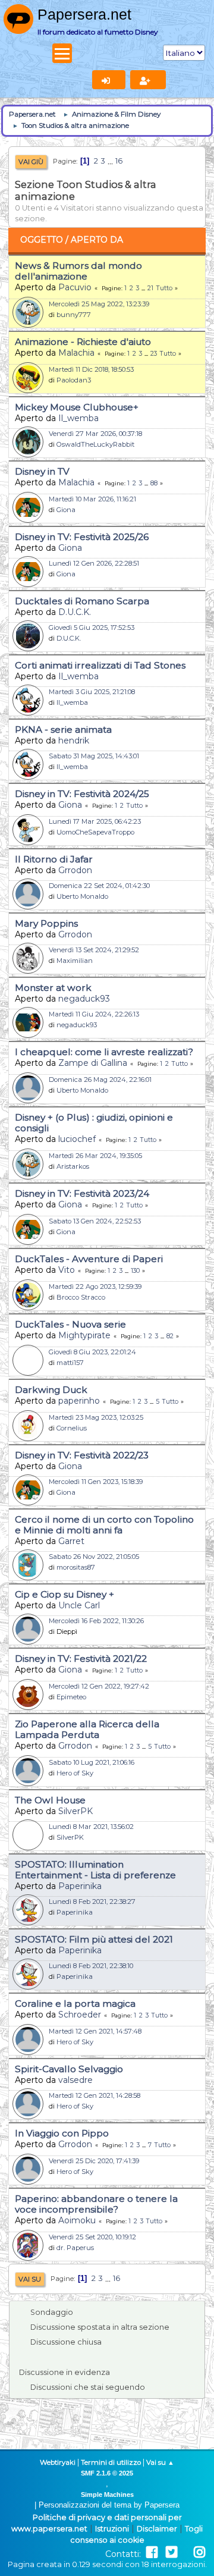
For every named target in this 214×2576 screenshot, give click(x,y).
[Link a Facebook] (152, 2553)
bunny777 (74, 315)
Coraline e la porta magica (75, 2004)
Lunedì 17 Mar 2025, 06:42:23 (95, 821)
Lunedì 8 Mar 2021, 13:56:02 (91, 1827)
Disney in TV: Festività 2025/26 (82, 537)
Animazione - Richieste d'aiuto (83, 342)
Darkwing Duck (51, 1390)
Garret (71, 1541)
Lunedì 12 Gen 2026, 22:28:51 (94, 563)
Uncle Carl (79, 1605)
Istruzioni (112, 2529)
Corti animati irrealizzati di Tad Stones (100, 665)
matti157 (70, 1363)
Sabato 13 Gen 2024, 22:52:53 (95, 1221)
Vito (67, 1270)
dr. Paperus (75, 2248)
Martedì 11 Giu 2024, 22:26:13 (94, 1014)
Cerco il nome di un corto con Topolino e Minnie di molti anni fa (104, 1525)
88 (154, 483)
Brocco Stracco (81, 1297)
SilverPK (75, 1811)
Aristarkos (73, 1166)
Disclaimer (157, 2529)
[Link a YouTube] (185, 2553)
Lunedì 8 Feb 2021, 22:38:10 (91, 1966)
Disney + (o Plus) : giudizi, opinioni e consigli (94, 1123)
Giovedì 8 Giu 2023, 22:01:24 (92, 1352)
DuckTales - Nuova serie (70, 1324)
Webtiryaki (58, 2462)
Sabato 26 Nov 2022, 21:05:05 (94, 1557)
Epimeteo (71, 1697)
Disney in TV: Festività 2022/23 (82, 1455)
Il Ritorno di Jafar (54, 859)
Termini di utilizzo (111, 2462)
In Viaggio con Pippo (62, 2133)
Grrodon (75, 870)
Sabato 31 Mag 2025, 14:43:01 (94, 756)
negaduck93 (84, 999)
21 (150, 288)
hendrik (74, 741)
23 (154, 354)
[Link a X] (171, 2553)
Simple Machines (107, 2495)
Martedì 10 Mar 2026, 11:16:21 (92, 499)
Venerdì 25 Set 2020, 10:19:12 (92, 2237)
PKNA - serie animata (63, 729)
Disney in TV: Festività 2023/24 (82, 1193)
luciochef (77, 1139)
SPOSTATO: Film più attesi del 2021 (94, 1939)
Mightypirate (84, 1335)
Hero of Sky (75, 1773)
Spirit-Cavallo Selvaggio (69, 2069)
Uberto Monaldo (82, 896)
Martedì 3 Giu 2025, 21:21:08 (92, 692)
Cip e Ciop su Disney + (64, 1594)
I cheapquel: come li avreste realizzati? (104, 1052)
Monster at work (53, 988)
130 (135, 1271)
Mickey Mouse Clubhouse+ (77, 407)
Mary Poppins (46, 923)
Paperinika (80, 1886)
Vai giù (31, 162)
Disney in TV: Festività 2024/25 (82, 794)
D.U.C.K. (75, 612)
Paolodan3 (74, 380)
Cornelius (72, 1428)
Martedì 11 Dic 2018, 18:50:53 (91, 369)
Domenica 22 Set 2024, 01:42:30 (99, 886)
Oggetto (42, 240)
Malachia (76, 353)
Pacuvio (75, 287)
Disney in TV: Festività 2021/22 (81, 1659)
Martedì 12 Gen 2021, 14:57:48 (95, 2031)
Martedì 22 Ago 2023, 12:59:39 (95, 1287)
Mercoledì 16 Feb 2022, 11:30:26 (96, 1621)
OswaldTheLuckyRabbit (95, 444)
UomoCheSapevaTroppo (95, 832)
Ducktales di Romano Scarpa (82, 601)
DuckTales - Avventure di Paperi (89, 1259)
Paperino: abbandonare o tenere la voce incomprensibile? (96, 2204)
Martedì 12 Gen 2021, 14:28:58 (95, 2095)
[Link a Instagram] (199, 2553)
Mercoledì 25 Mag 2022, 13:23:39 (99, 304)
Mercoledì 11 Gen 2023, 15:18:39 (96, 1482)
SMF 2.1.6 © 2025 (107, 2473)
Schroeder (80, 2015)
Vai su (30, 2279)
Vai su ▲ (160, 2462)
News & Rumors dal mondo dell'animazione (78, 271)
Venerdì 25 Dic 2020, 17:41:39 (94, 2161)
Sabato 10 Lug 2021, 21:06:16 (92, 1762)
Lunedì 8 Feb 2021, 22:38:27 (92, 1902)
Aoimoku (77, 2220)
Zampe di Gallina (93, 1063)
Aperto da (97, 240)
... (111, 161)
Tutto (164, 288)
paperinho (79, 1401)
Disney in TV (42, 471)
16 (119, 161)
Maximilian (75, 961)
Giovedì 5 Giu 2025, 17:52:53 (92, 627)
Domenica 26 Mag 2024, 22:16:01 (100, 1080)
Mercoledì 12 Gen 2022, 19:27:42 (99, 1686)
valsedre (75, 2080)
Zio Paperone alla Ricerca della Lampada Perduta (87, 1729)
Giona (66, 510)
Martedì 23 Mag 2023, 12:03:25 (96, 1417)
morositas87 (76, 1567)
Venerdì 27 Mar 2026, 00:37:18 (95, 434)
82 (170, 1336)
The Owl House (50, 1800)
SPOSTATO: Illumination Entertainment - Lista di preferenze (95, 1870)
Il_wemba (78, 418)
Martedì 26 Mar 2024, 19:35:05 (95, 1156)
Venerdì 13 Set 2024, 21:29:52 (94, 950)
